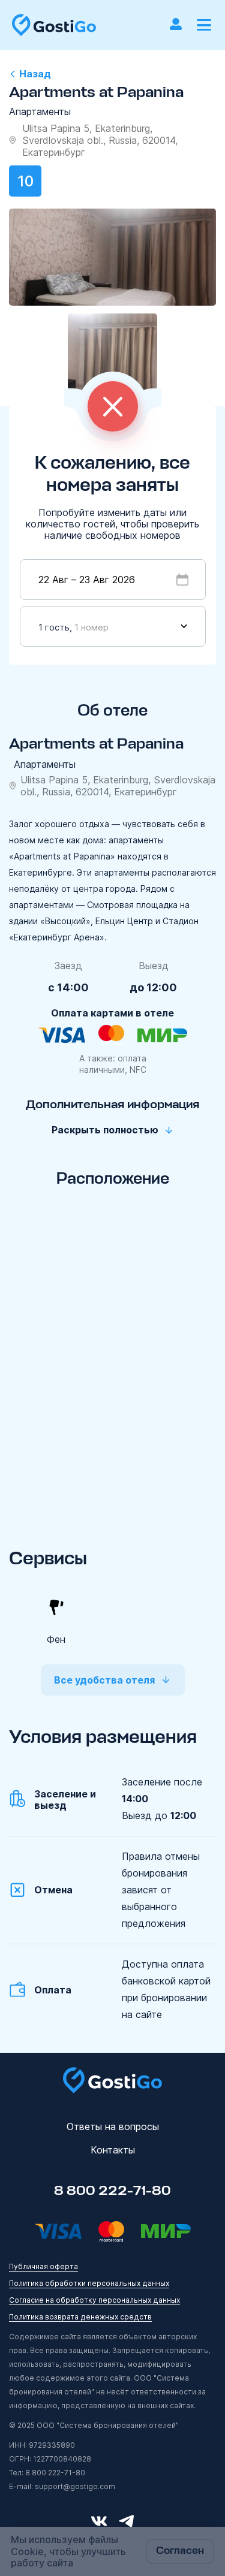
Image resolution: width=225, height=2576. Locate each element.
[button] (204, 25)
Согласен (180, 2551)
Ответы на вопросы (113, 2126)
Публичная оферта (43, 2266)
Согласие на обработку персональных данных (94, 2300)
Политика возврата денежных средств (80, 2317)
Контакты (113, 2150)
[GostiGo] (54, 25)
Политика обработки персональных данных (89, 2283)
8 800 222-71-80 (112, 2191)
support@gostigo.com (75, 2486)
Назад (35, 74)
